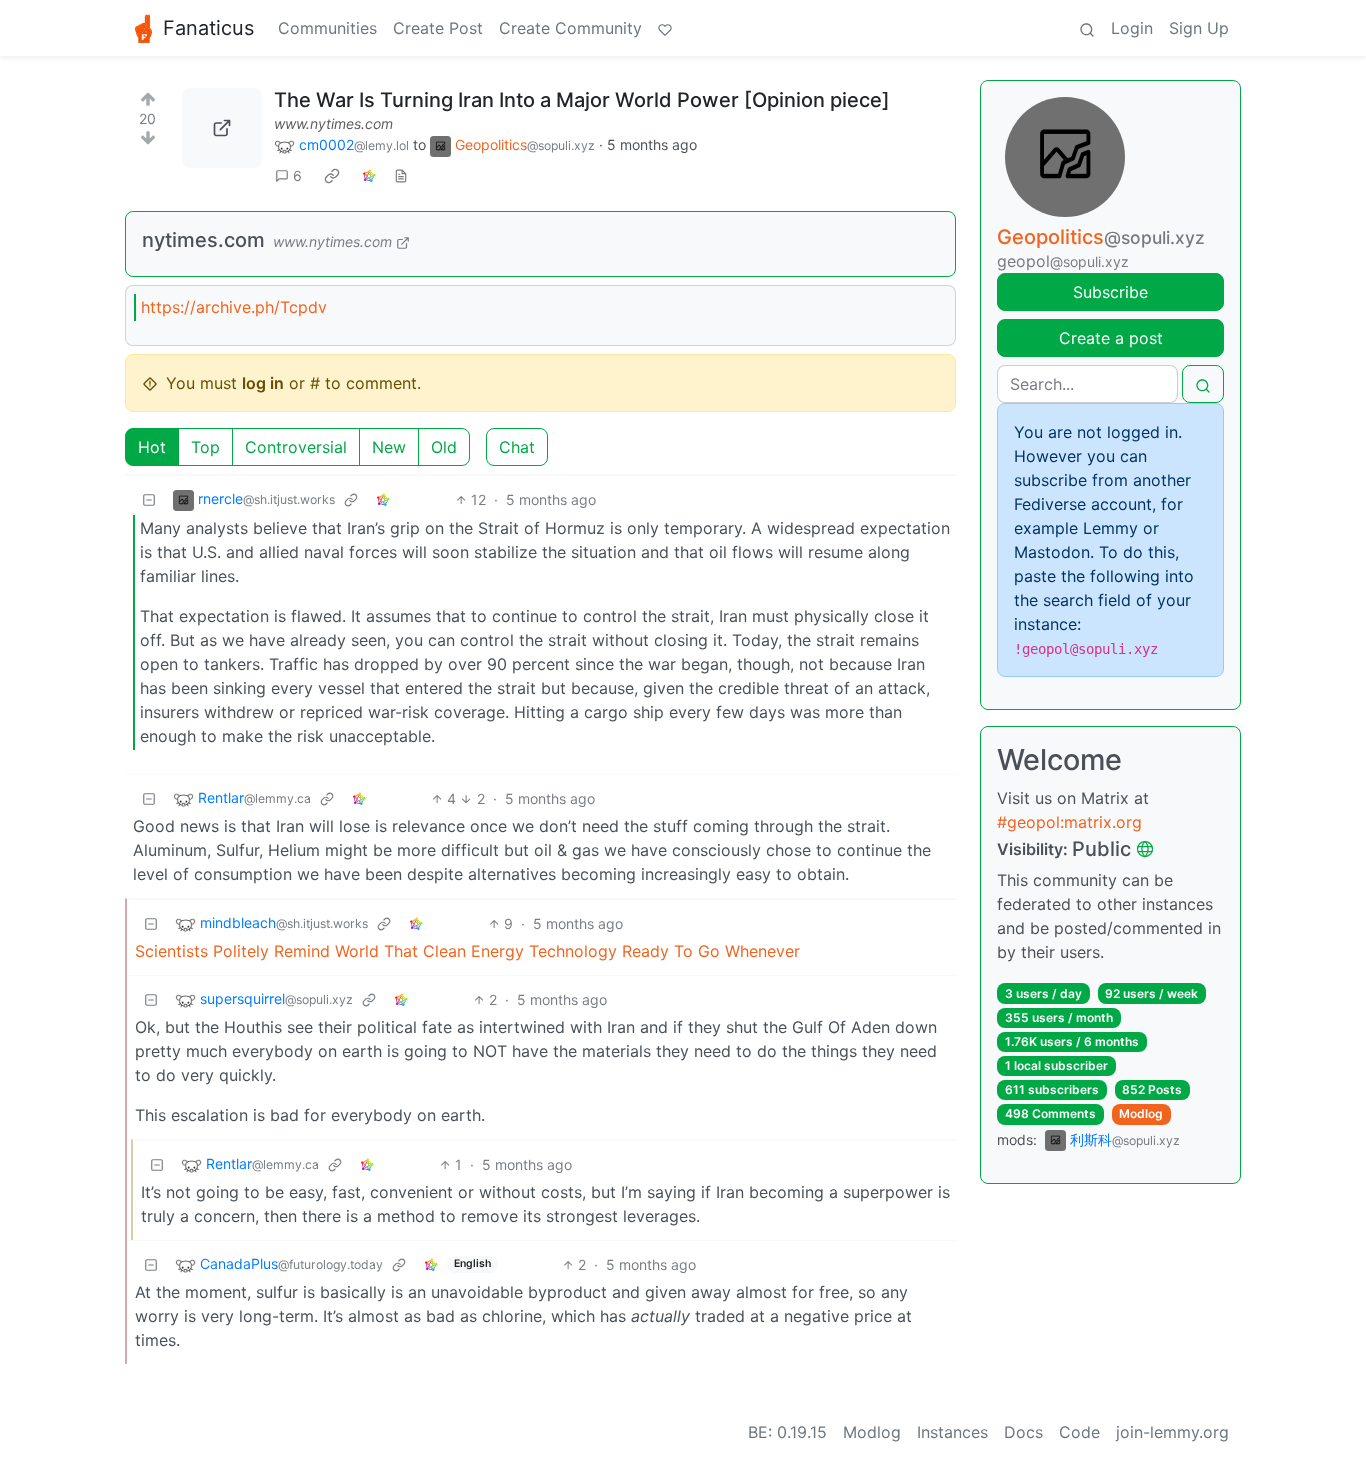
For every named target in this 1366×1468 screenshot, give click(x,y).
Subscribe (1110, 292)
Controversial (296, 447)
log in (263, 383)
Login (1132, 28)
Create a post (1111, 338)
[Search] (1087, 28)
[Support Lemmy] (665, 28)
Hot (152, 447)
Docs (1023, 1432)
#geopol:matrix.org (1069, 822)
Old (444, 447)
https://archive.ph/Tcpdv (234, 307)
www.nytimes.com (333, 123)
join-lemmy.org (1172, 1432)
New (389, 447)
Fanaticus (208, 28)
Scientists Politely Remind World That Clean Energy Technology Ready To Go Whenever (467, 951)
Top (205, 447)
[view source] (401, 175)
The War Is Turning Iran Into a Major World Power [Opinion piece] (582, 100)
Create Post (438, 28)
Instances (952, 1432)
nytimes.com (203, 240)
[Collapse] (149, 499)
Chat (517, 447)
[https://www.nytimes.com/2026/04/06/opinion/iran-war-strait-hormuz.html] (222, 128)
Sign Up (1199, 28)
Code (1079, 1432)
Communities (327, 28)
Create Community (570, 28)
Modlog (1141, 1113)
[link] (332, 176)
